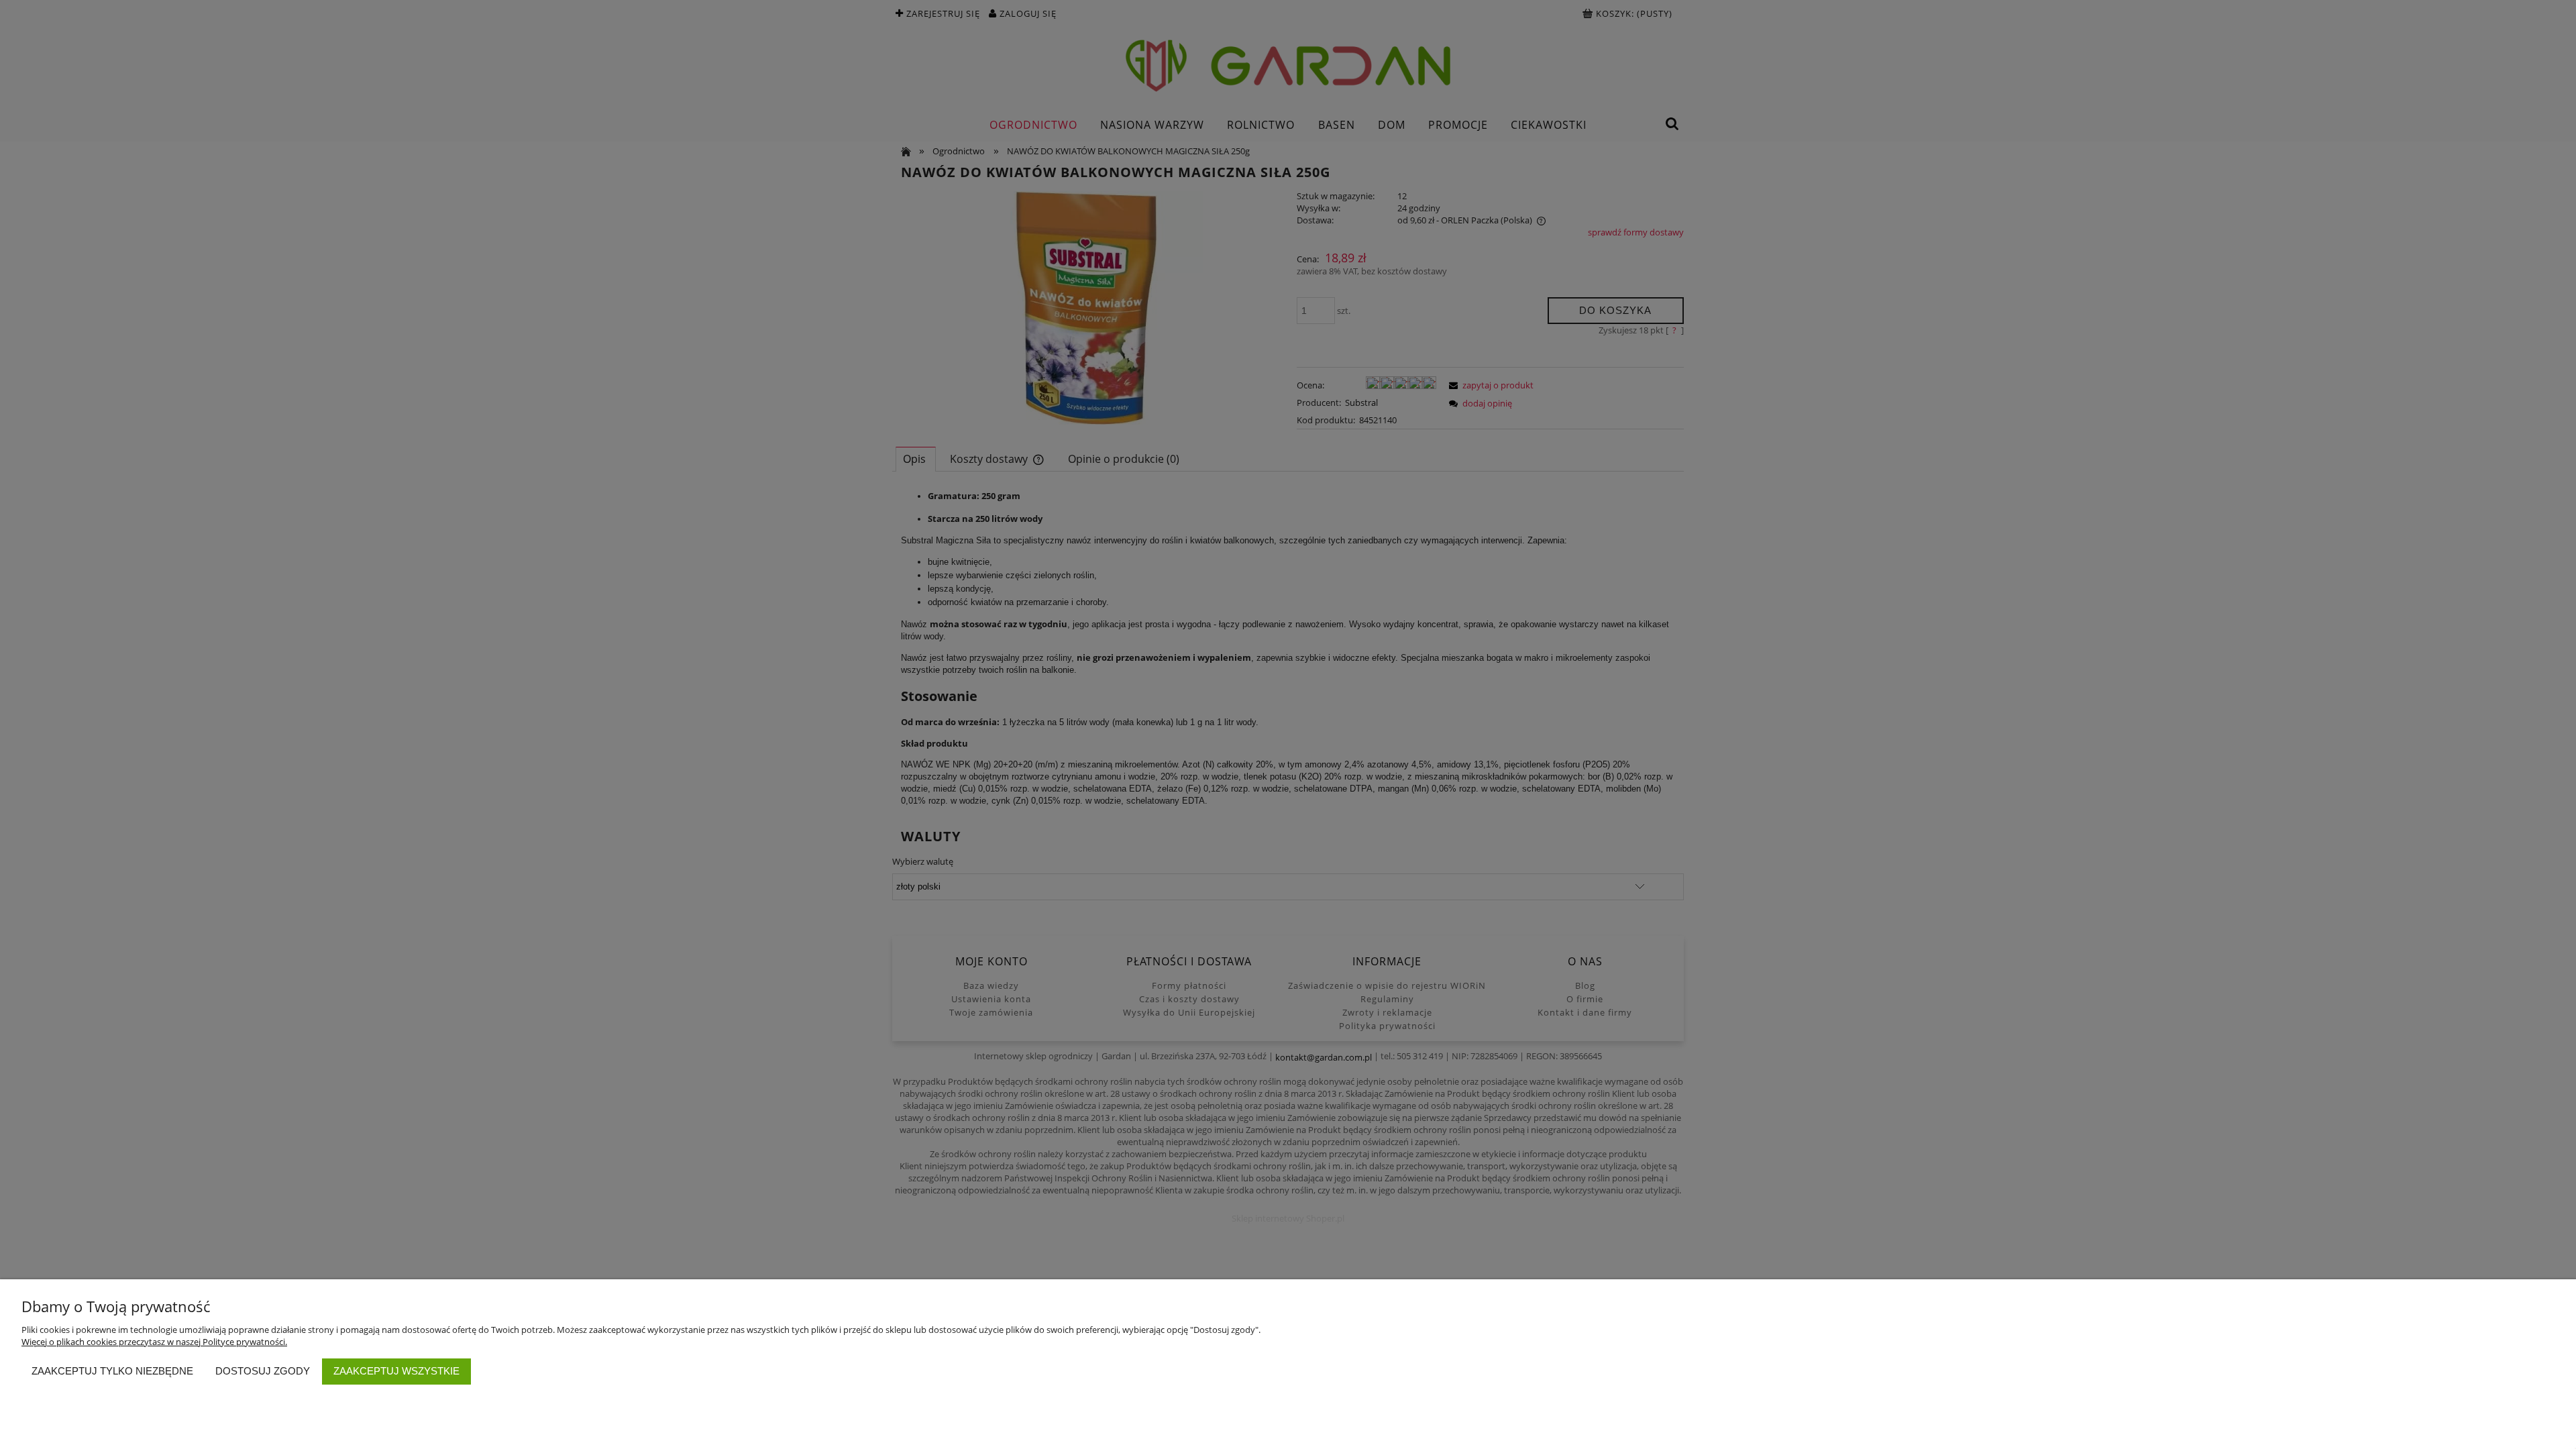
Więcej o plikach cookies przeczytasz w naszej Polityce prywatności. (154, 1342)
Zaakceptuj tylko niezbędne (112, 1371)
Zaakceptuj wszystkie (396, 1371)
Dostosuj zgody (263, 1371)
